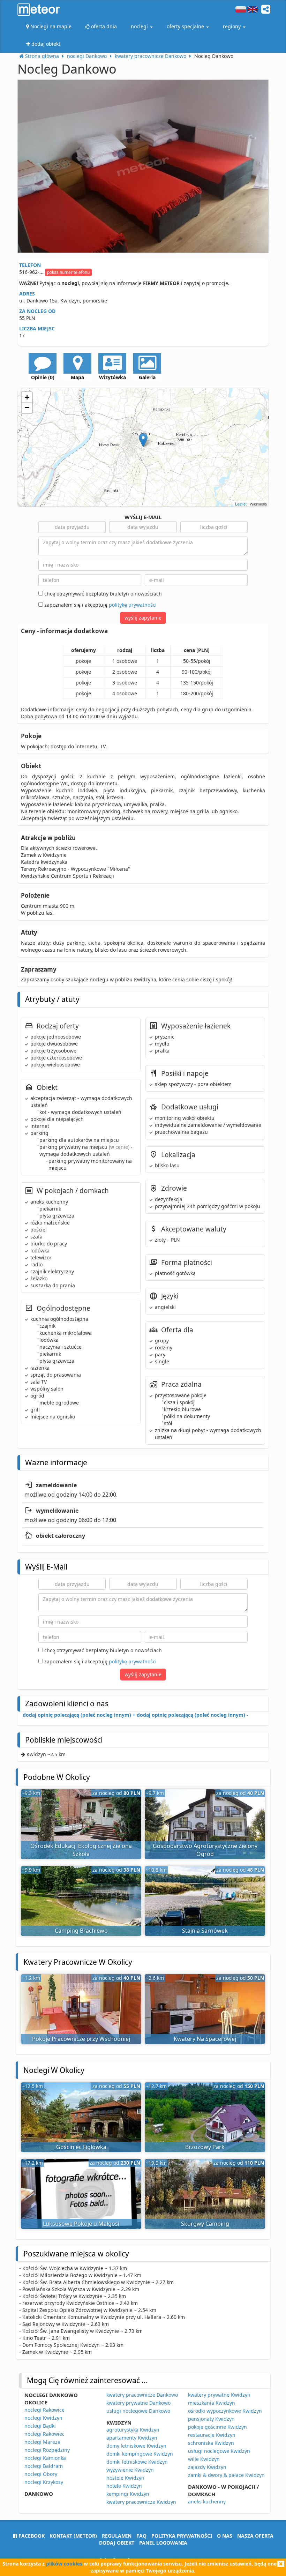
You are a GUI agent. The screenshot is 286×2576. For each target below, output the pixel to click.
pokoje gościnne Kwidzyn (217, 2427)
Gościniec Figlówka (81, 2147)
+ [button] (27, 397)
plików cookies (64, 2564)
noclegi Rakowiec (44, 2434)
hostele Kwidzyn (125, 2478)
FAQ (141, 2536)
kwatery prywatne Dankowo (138, 2403)
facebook (31, 2536)
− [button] (27, 408)
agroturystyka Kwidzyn (133, 2430)
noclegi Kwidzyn (43, 2418)
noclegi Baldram (44, 2466)
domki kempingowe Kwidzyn (140, 2454)
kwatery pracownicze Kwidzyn (141, 2502)
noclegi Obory (41, 2474)
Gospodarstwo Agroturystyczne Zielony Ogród (205, 1850)
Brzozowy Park (205, 2147)
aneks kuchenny (207, 2502)
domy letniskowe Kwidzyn (136, 2446)
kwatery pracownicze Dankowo (142, 2395)
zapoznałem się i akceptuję (100, 605)
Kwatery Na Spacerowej (205, 2039)
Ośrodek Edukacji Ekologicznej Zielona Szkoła (81, 1850)
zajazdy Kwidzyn (207, 2467)
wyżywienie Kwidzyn (130, 2470)
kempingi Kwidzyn (128, 2494)
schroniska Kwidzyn (211, 2443)
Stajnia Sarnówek (205, 1931)
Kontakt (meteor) (73, 2536)
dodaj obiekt (117, 2543)
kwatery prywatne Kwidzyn (219, 2395)
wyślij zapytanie (143, 618)
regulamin (117, 2536)
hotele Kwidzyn (124, 2486)
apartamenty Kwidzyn (132, 2438)
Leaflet (241, 504)
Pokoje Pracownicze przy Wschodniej (81, 2039)
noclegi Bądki (40, 2426)
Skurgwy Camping (205, 2224)
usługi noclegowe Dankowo (138, 2411)
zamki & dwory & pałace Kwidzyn (226, 2475)
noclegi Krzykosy (44, 2482)
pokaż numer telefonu (68, 272)
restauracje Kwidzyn (212, 2435)
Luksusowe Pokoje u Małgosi (81, 2224)
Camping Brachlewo (81, 1931)
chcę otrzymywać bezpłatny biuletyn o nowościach (102, 594)
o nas (225, 2536)
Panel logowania (163, 2543)
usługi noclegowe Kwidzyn (219, 2451)
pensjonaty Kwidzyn (211, 2419)
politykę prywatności (133, 605)
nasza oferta (255, 2536)
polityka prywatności (182, 2536)
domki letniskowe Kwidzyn (137, 2462)
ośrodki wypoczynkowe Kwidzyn (225, 2411)
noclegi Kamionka (45, 2458)
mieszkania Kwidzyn (212, 2403)
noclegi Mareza (42, 2442)
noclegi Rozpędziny (47, 2450)
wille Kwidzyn (204, 2459)
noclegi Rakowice (44, 2410)
